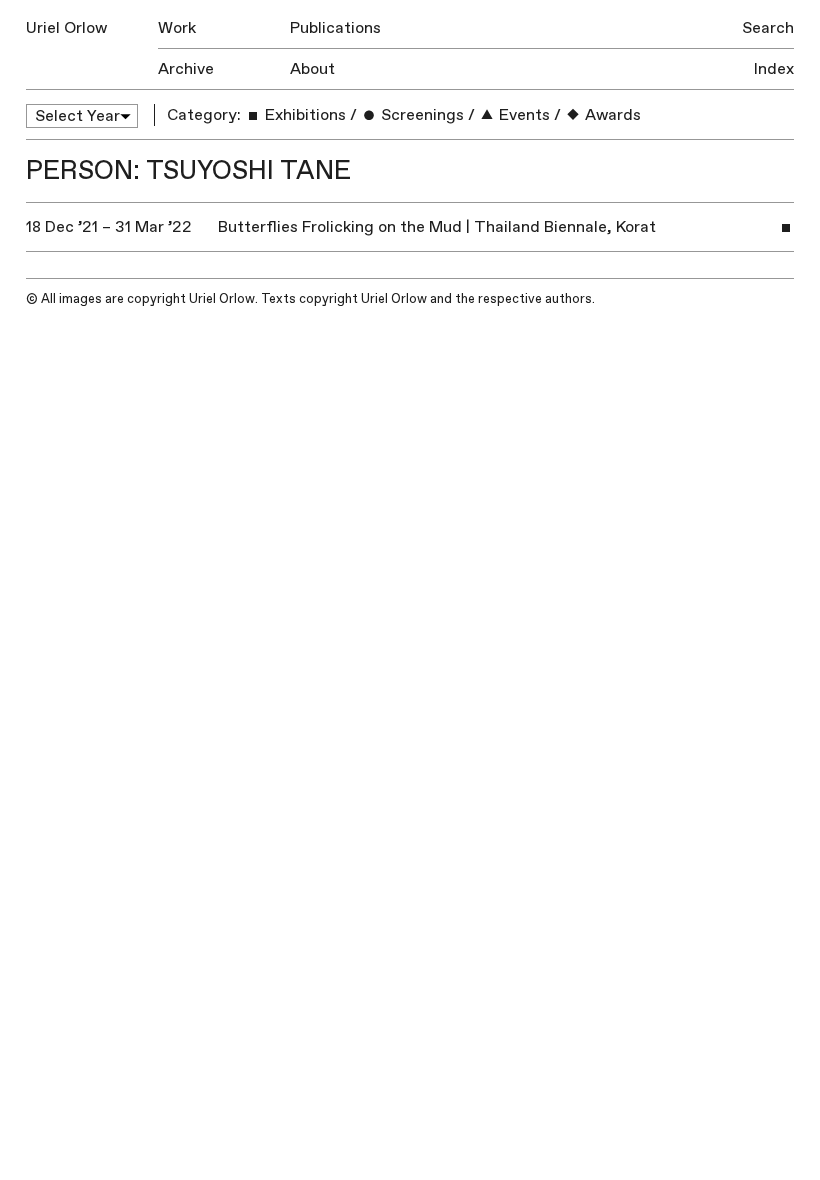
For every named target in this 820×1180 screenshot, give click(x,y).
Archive (186, 69)
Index (774, 69)
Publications (335, 28)
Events (522, 115)
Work (177, 28)
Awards (611, 115)
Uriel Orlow (66, 28)
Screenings (420, 115)
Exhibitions (303, 115)
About (312, 69)
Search (768, 28)
